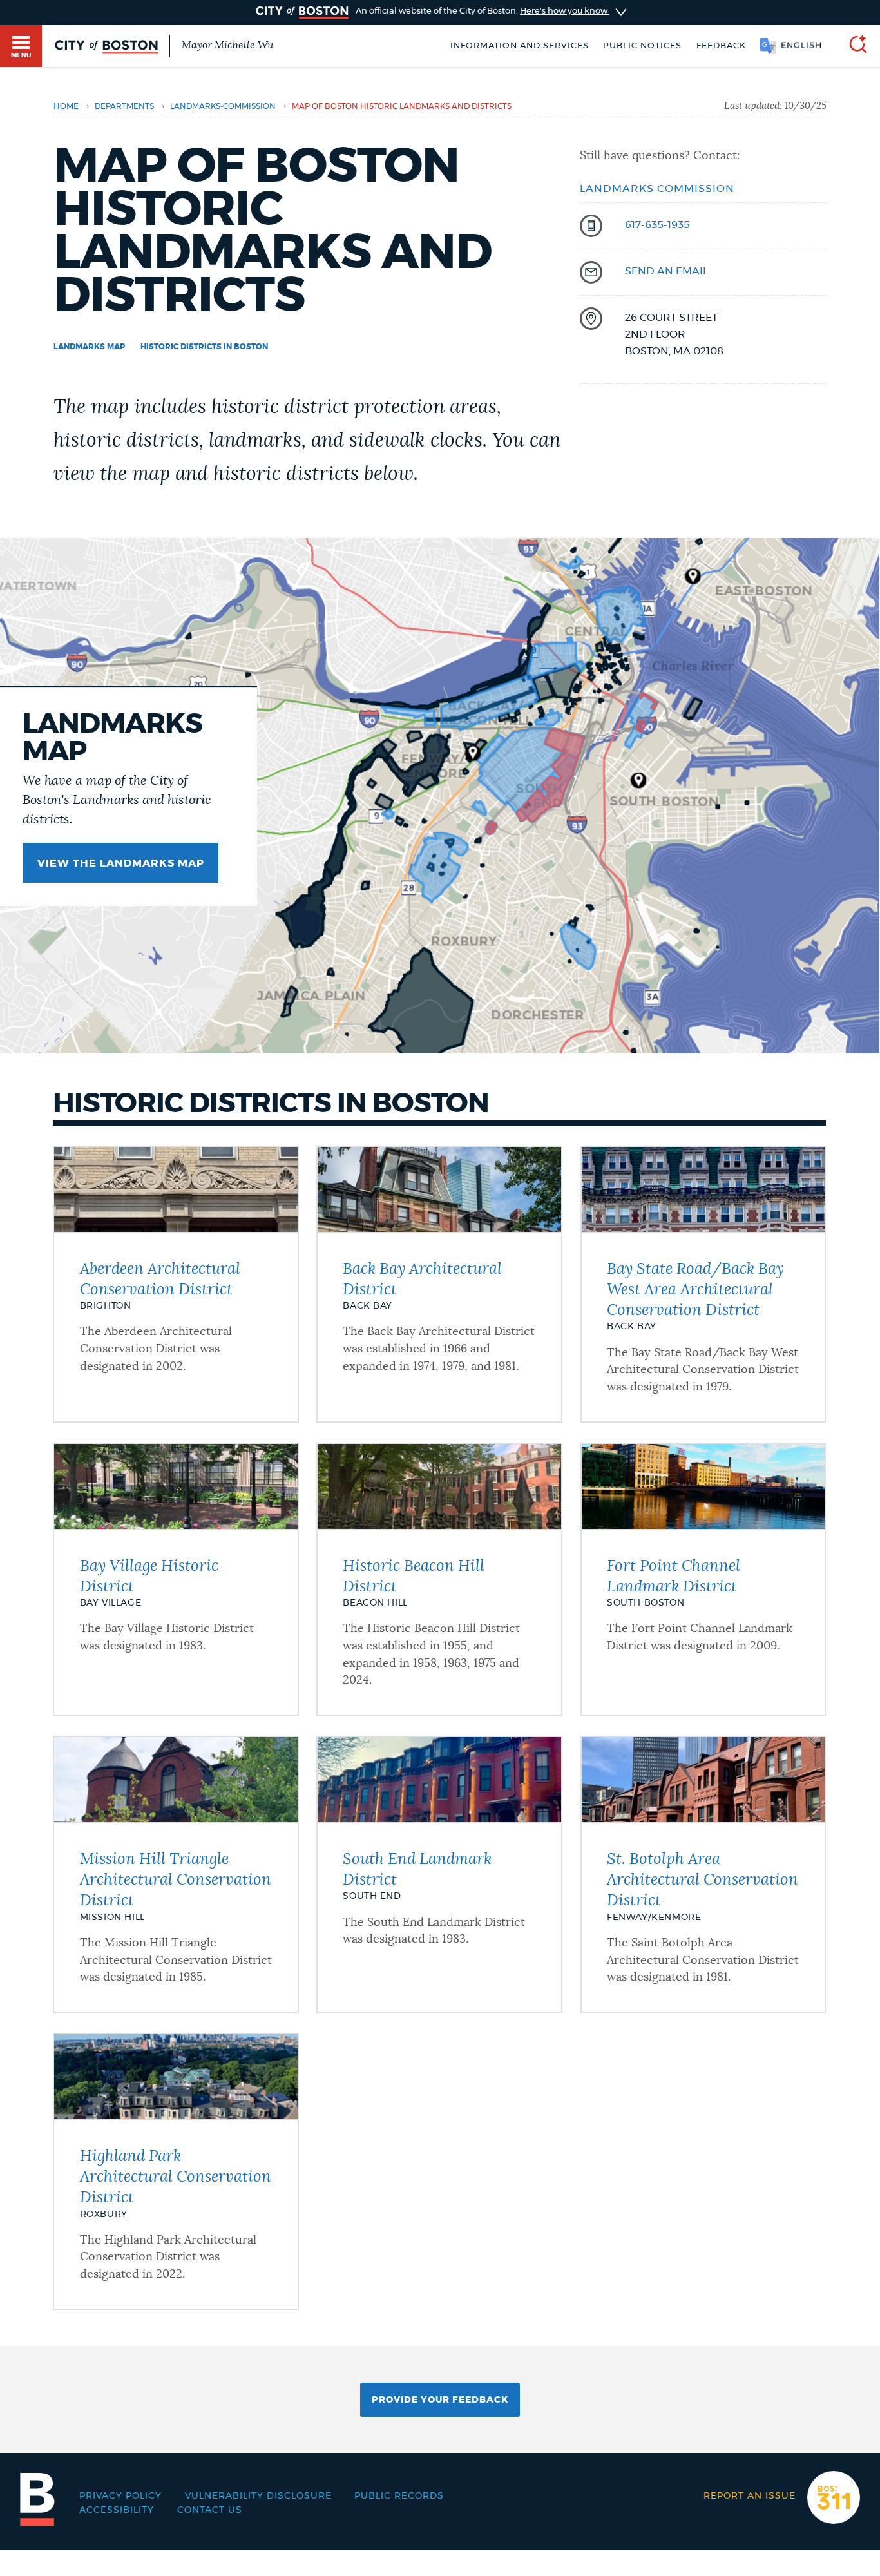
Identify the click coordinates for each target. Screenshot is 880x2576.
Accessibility (117, 2510)
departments (124, 106)
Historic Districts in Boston (204, 347)
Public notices (642, 46)
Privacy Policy (120, 2496)
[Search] (853, 46)
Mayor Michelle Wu (227, 45)
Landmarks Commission (657, 189)
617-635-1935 (657, 225)
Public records (399, 2496)
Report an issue (750, 2496)
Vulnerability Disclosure (258, 2496)
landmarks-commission (223, 106)
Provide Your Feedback (440, 2400)
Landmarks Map (89, 347)
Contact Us (210, 2510)
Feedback (721, 46)
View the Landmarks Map (121, 863)
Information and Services (520, 46)
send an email (666, 271)
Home (66, 106)
